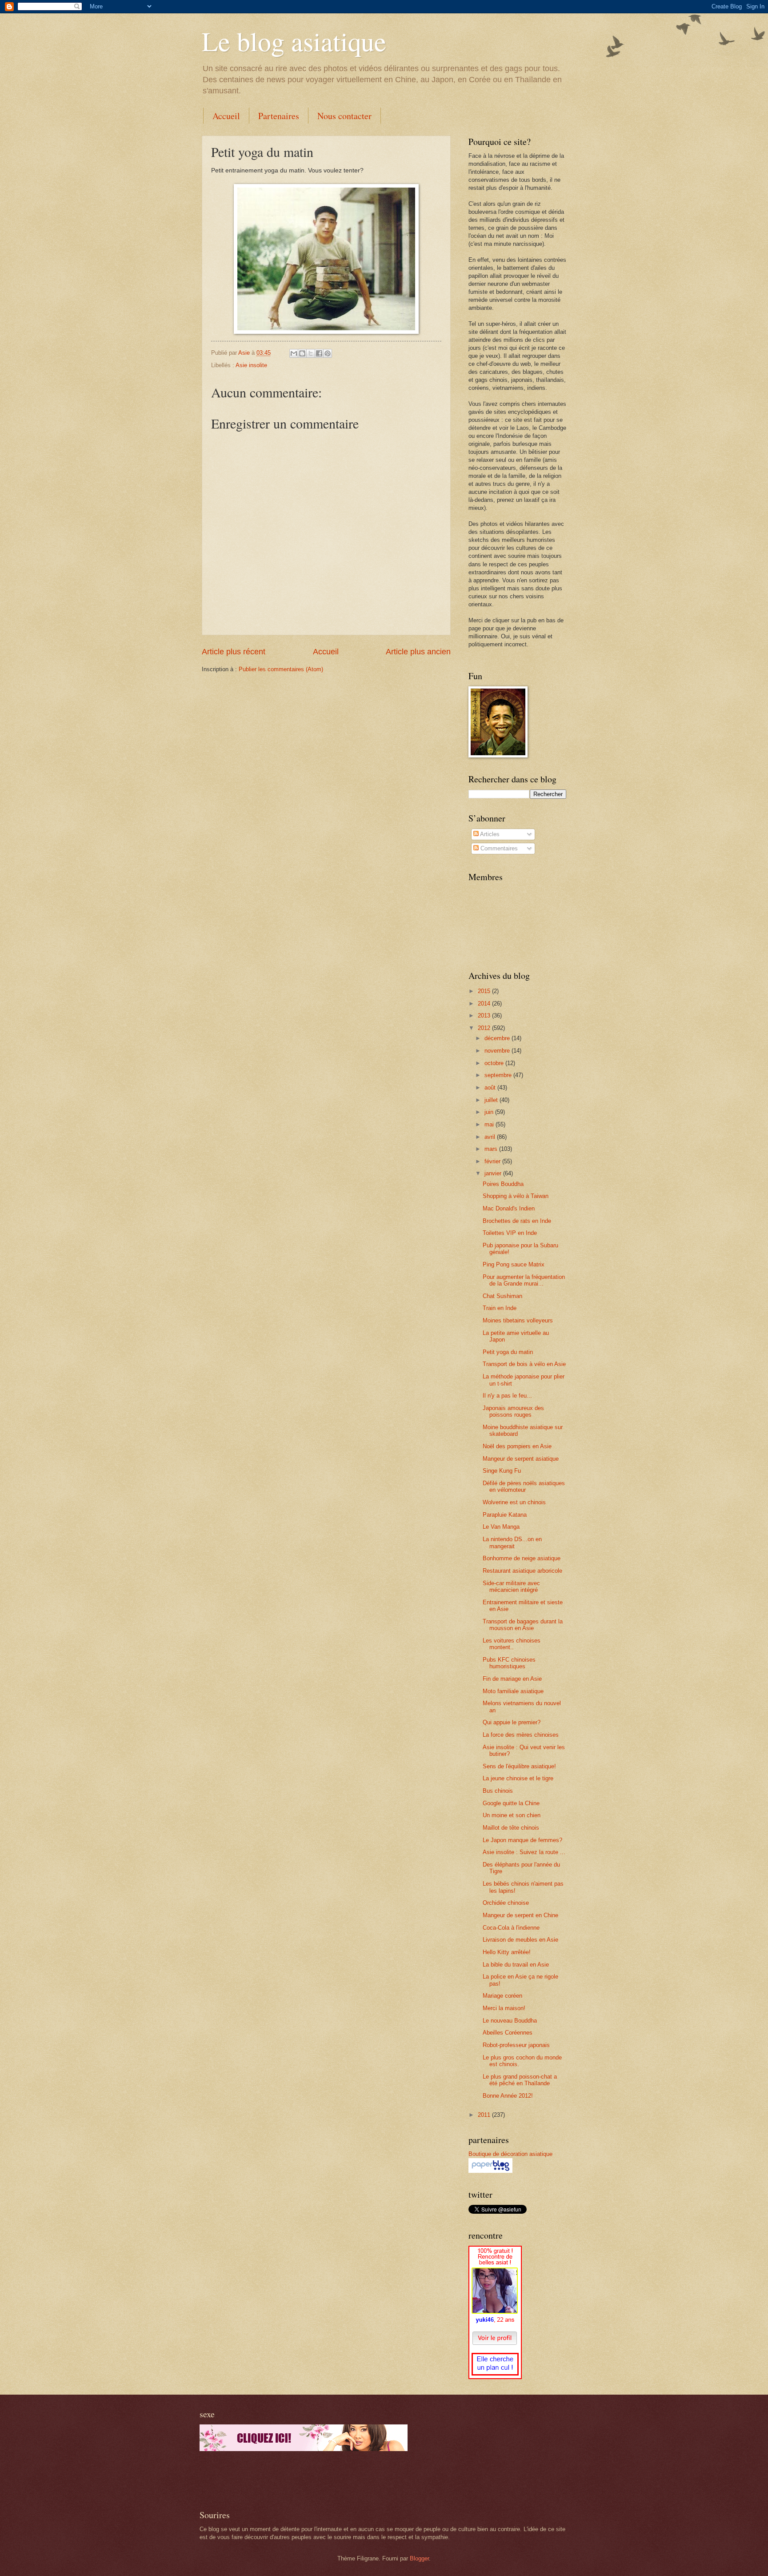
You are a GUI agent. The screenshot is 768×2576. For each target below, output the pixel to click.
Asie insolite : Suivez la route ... (524, 1852)
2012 (485, 1028)
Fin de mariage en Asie (512, 1679)
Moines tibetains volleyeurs (518, 1320)
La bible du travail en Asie (516, 1965)
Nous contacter (344, 116)
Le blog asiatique (294, 41)
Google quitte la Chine (511, 1803)
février (493, 1161)
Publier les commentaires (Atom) (281, 669)
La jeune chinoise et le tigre (518, 1778)
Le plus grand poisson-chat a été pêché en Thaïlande (520, 2080)
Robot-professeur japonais (516, 2045)
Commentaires (498, 848)
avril (491, 1137)
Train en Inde (500, 1308)
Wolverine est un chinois (514, 1502)
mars (492, 1149)
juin (490, 1112)
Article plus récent (234, 652)
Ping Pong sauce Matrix (514, 1264)
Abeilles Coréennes (508, 2033)
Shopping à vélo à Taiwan (516, 1196)
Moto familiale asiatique (513, 1691)
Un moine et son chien (512, 1815)
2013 (485, 1016)
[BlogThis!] (302, 353)
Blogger (419, 2558)
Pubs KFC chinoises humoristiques (509, 1663)
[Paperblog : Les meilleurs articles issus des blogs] (490, 2171)
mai (490, 1124)
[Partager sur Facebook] (319, 353)
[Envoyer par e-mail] (294, 353)
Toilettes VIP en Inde (510, 1233)
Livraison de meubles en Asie (520, 1940)
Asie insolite (251, 365)
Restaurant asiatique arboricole (522, 1571)
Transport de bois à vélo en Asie (524, 1364)
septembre (499, 1075)
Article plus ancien (418, 652)
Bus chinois (498, 1791)
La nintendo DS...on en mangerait (512, 1542)
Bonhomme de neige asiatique (522, 1558)
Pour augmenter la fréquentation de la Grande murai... (524, 1280)
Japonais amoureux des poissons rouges (513, 1411)
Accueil (226, 116)
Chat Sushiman (502, 1296)
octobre (495, 1063)
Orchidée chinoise (506, 1903)
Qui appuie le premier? (512, 1722)
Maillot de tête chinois (511, 1828)
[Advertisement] (304, 2480)
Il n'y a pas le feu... (507, 1396)
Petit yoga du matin (508, 1352)
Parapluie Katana (505, 1515)
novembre (498, 1051)
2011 (485, 2115)
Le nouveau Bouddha (510, 2021)
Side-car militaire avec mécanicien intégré (511, 1586)
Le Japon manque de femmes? (522, 1840)
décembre (498, 1038)
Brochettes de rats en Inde (517, 1221)
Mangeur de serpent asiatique (521, 1459)
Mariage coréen (502, 1996)
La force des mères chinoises (521, 1735)
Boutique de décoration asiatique (510, 2154)
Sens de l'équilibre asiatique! (519, 1766)
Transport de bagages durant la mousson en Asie (523, 1625)
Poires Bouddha (503, 1184)
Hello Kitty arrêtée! (507, 1952)
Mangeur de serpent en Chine (520, 1915)
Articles (489, 834)
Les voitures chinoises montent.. (512, 1644)
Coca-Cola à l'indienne (511, 1928)
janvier (494, 1173)
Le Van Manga (501, 1527)
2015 (485, 991)
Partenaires (279, 116)
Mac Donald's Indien (509, 1208)
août (491, 1088)
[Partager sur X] (311, 353)
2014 (485, 1004)
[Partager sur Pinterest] (328, 353)
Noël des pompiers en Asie (517, 1446)
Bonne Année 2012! (508, 2096)
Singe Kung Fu (502, 1471)
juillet (492, 1100)
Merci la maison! (504, 2008)
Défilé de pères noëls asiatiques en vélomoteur (524, 1486)
